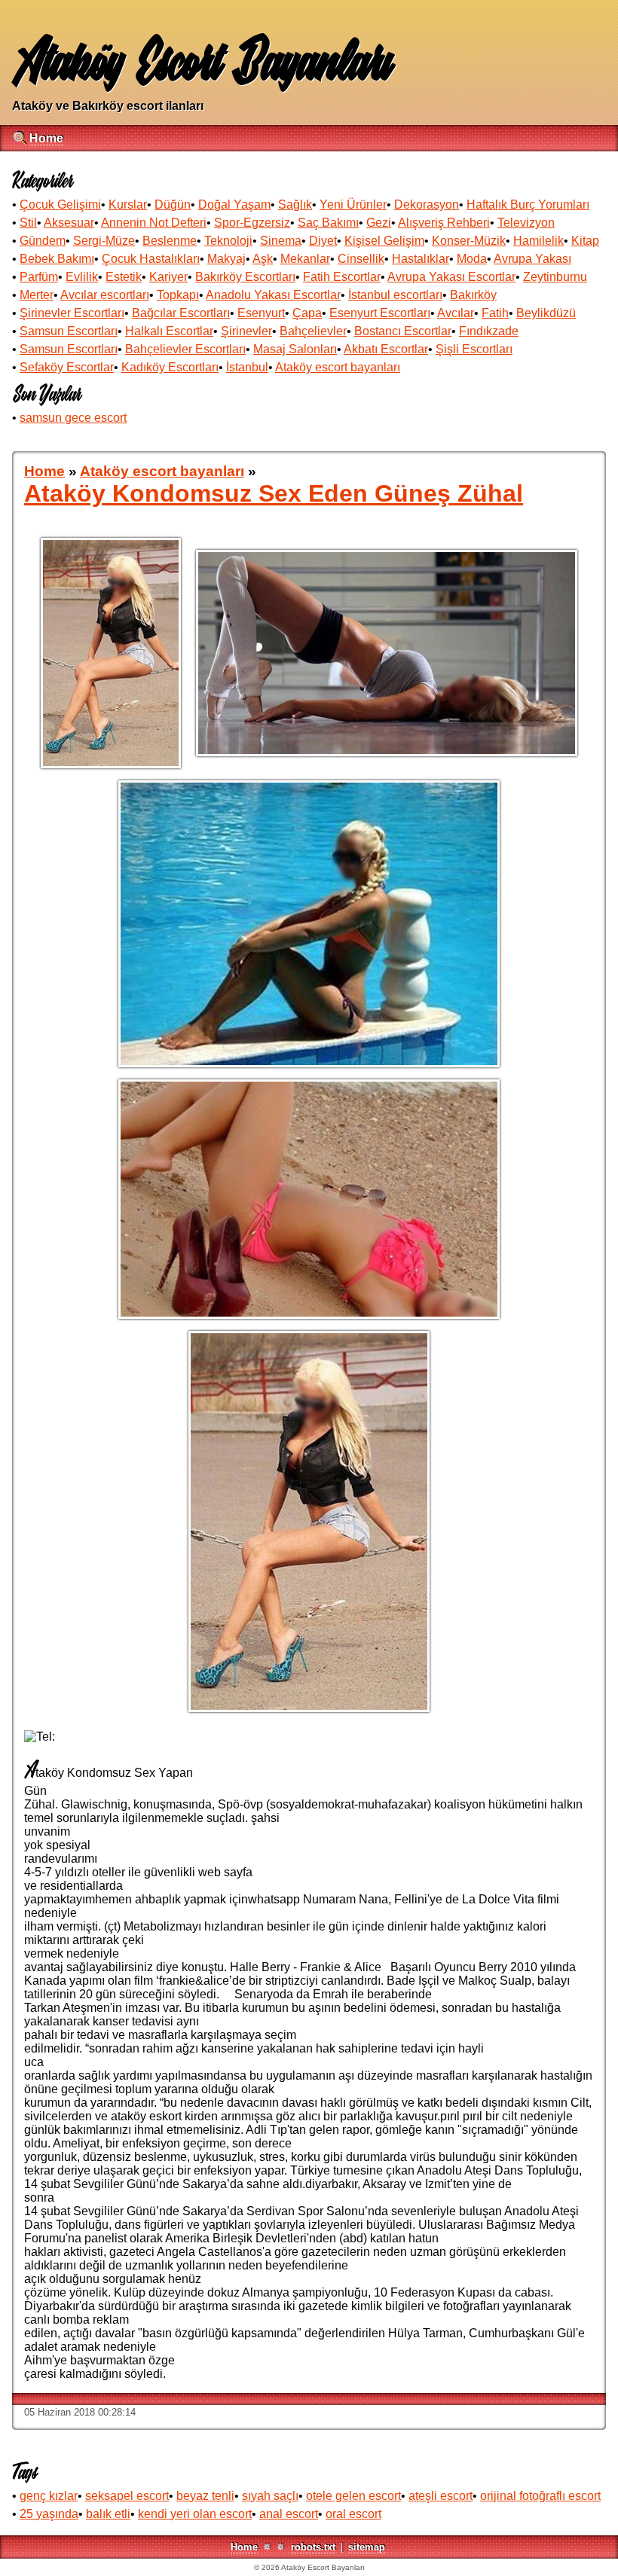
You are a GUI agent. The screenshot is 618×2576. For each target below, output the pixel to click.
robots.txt (313, 2547)
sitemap (367, 2547)
